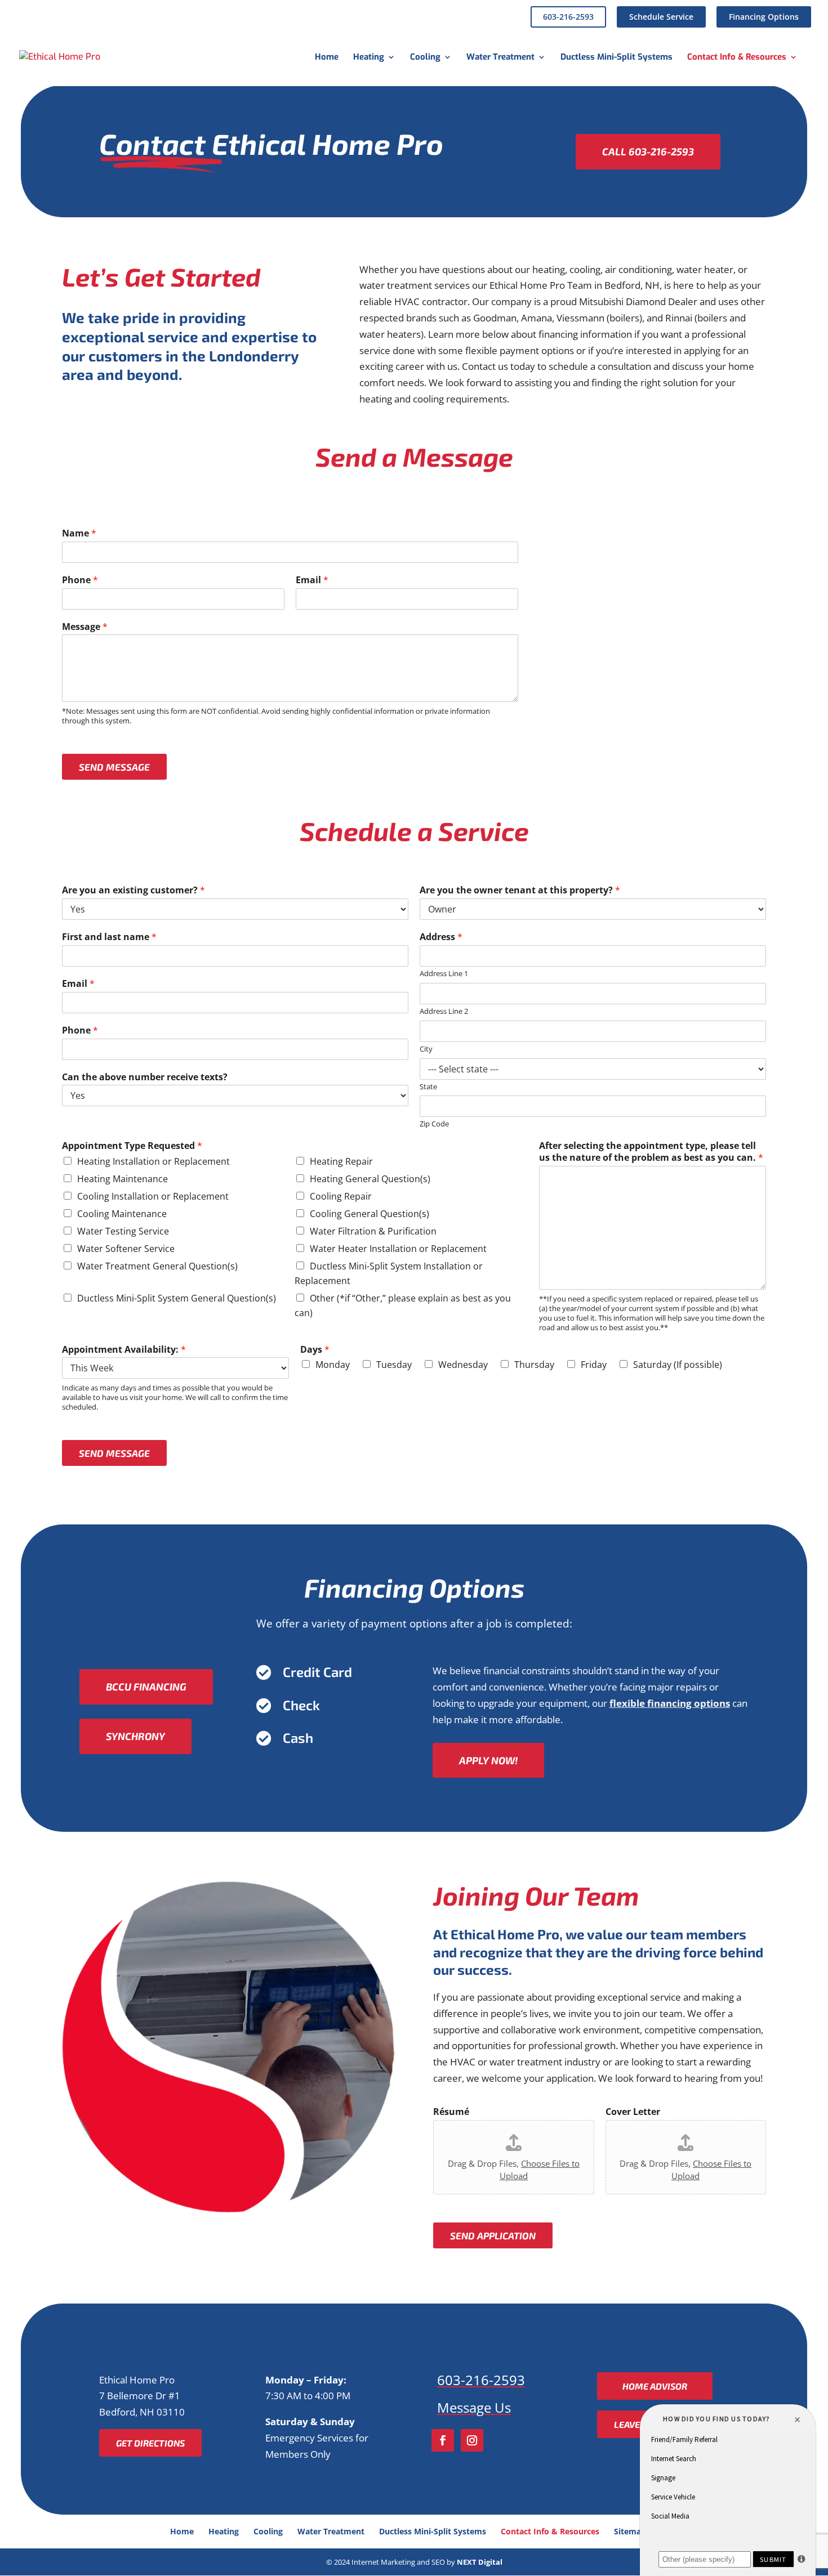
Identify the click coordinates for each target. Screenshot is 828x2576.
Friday (594, 1365)
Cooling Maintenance (122, 1214)
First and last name (109, 937)
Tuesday (394, 1365)
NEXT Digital (480, 2562)
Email (312, 580)
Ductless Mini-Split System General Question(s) (177, 1298)
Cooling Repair (341, 1196)
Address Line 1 (444, 974)
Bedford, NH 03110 (142, 2412)
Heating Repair (341, 1161)
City (426, 1049)
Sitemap (630, 2531)
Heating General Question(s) (370, 1179)
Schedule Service (661, 17)
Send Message (114, 767)
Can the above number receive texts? (145, 1077)
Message (85, 627)
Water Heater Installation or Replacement (398, 1249)
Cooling (425, 58)
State (428, 1087)
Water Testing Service (123, 1231)
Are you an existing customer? (133, 890)
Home (327, 58)
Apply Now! (488, 1760)
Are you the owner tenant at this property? (520, 890)
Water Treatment (500, 58)
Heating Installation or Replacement (153, 1161)
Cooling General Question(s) (370, 1214)
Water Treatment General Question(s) (157, 1266)
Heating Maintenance (123, 1179)
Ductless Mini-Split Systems (616, 58)
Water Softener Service (126, 1249)
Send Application (493, 2235)
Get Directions (150, 2443)
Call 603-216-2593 (648, 151)
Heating (369, 58)
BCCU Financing (146, 1687)
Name (79, 533)
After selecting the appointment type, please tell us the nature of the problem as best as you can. (651, 1152)
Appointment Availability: (124, 1350)
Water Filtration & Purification (373, 1231)
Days (315, 1350)
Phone (80, 580)
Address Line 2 (444, 1011)
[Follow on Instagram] (472, 2440)
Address (441, 937)
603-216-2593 (568, 17)
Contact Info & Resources (737, 58)
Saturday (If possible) (678, 1365)
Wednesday (463, 1365)
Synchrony (135, 1736)
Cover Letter (633, 2112)
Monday (333, 1365)
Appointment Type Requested (132, 1146)
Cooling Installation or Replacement (153, 1196)
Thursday (534, 1365)
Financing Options (764, 17)
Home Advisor (655, 2386)
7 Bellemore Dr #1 (140, 2396)
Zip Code (434, 1124)
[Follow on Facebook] (443, 2440)
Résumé (451, 2112)
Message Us (474, 2407)
